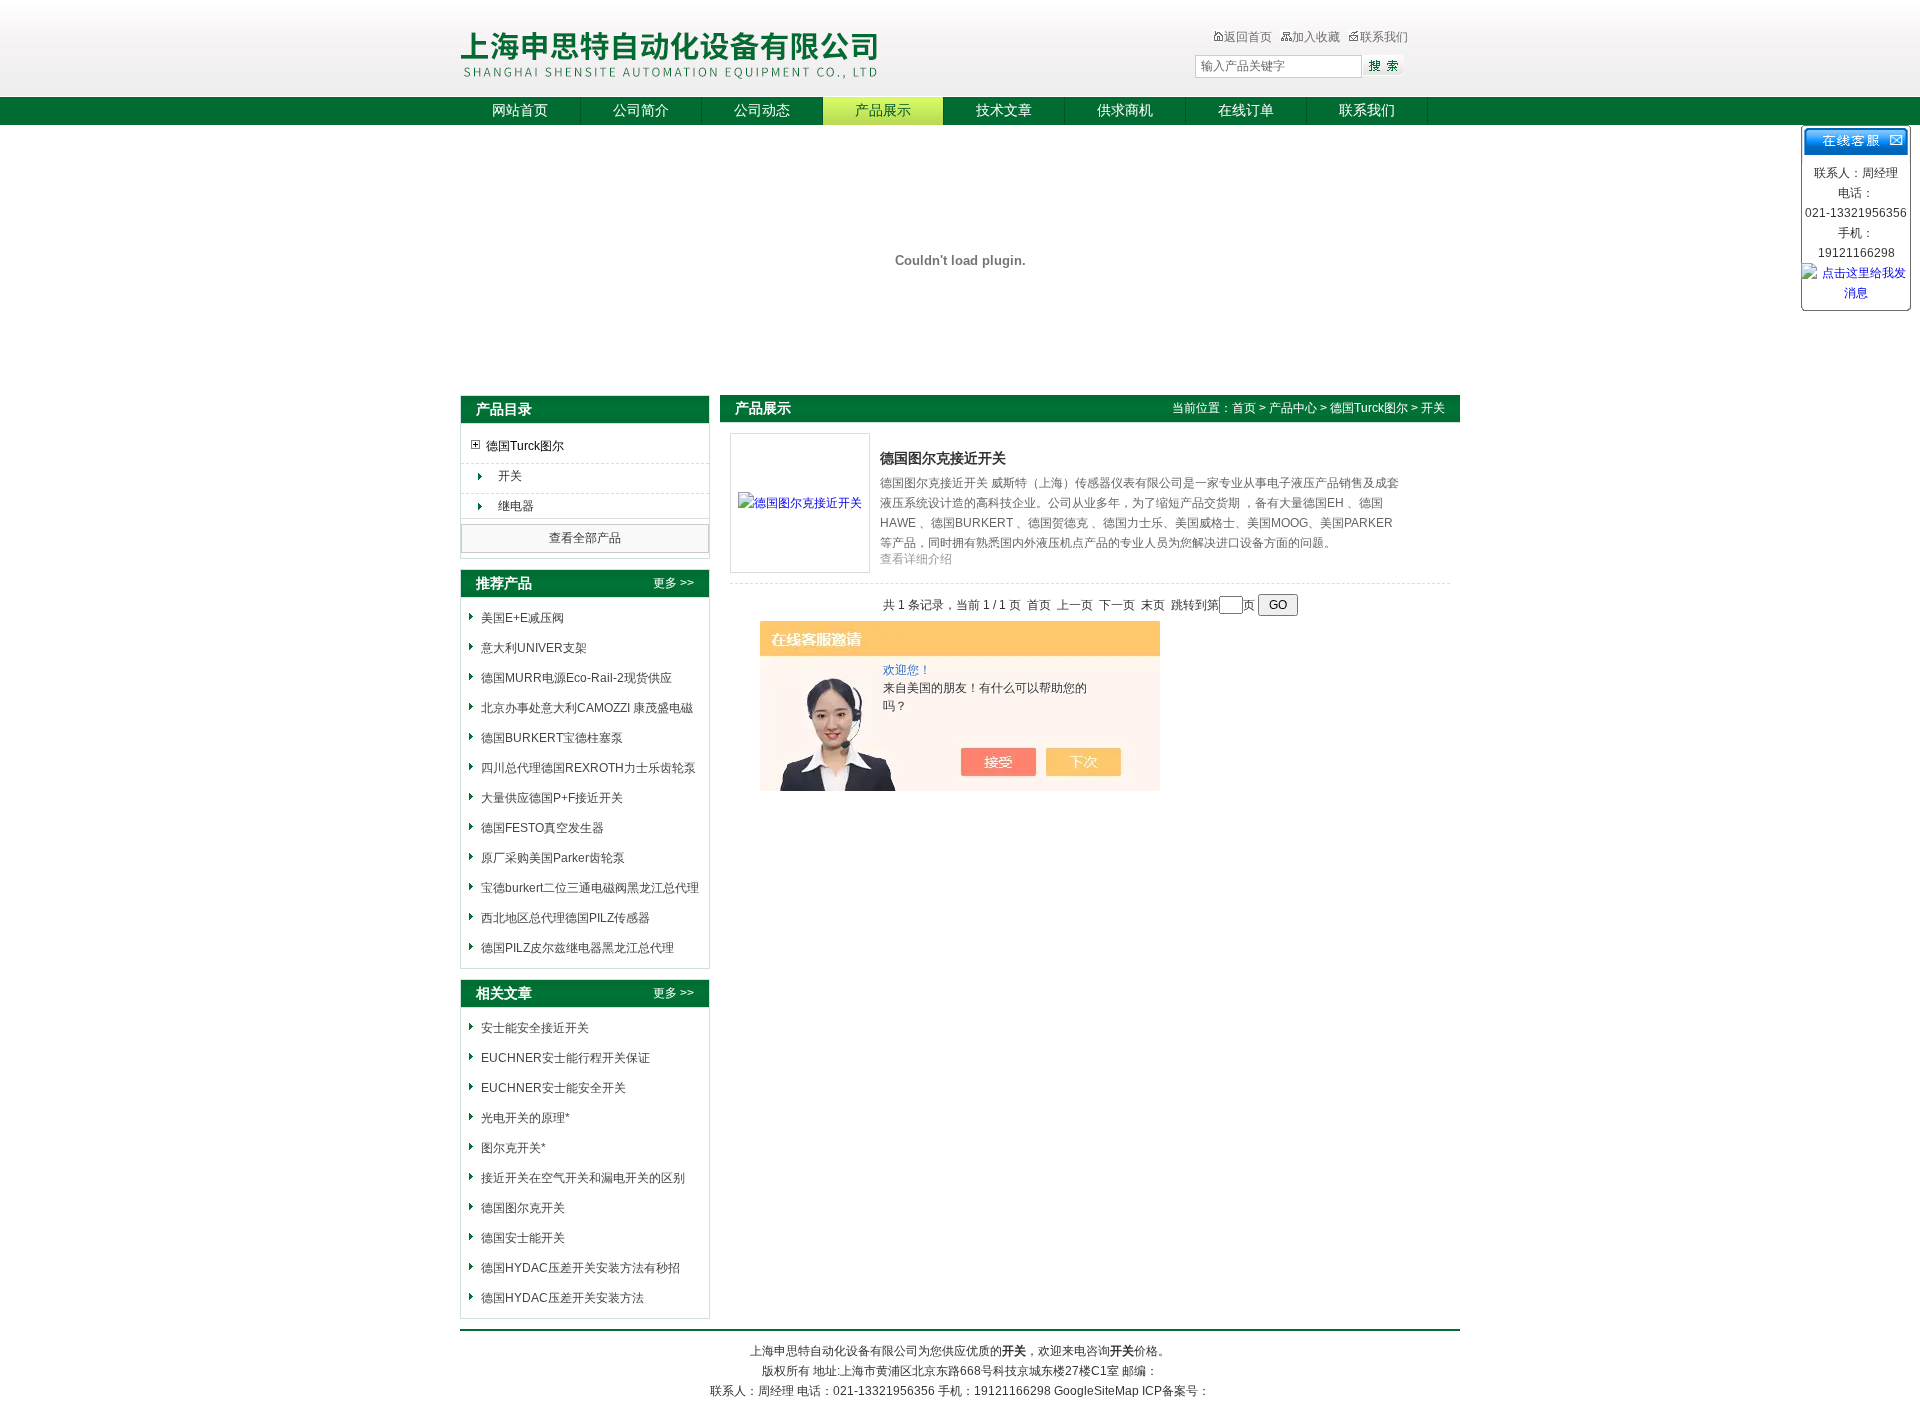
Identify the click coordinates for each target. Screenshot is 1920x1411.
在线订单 (1246, 110)
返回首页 (1248, 37)
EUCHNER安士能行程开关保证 (565, 1058)
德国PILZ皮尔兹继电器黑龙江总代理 (577, 948)
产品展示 (883, 110)
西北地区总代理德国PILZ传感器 (565, 918)
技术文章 (1004, 110)
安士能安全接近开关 (535, 1028)
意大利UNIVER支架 (534, 648)
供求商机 (1125, 110)
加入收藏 (1316, 37)
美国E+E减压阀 (522, 618)
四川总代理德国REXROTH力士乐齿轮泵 (588, 768)
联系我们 (1384, 37)
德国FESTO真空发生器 (542, 828)
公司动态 (762, 110)
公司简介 (641, 110)
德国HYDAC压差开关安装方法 (562, 1298)
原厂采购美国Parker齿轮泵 (553, 858)
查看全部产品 (585, 538)
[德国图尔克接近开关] (800, 502)
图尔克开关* (513, 1148)
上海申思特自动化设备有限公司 (785, 50)
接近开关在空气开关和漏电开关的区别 (583, 1178)
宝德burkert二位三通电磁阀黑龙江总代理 (590, 888)
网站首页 (520, 110)
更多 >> (673, 583)
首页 (1244, 408)
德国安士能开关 (523, 1238)
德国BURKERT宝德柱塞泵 (552, 738)
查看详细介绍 (916, 559)
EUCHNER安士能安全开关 (553, 1088)
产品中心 (1294, 408)
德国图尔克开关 (523, 1208)
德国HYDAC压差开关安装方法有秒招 (580, 1268)
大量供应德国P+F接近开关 (552, 798)
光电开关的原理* (525, 1118)
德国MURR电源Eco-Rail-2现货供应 (576, 678)
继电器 (516, 506)
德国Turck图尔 (525, 446)
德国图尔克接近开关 (943, 458)
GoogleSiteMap (1096, 1391)
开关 (510, 476)
